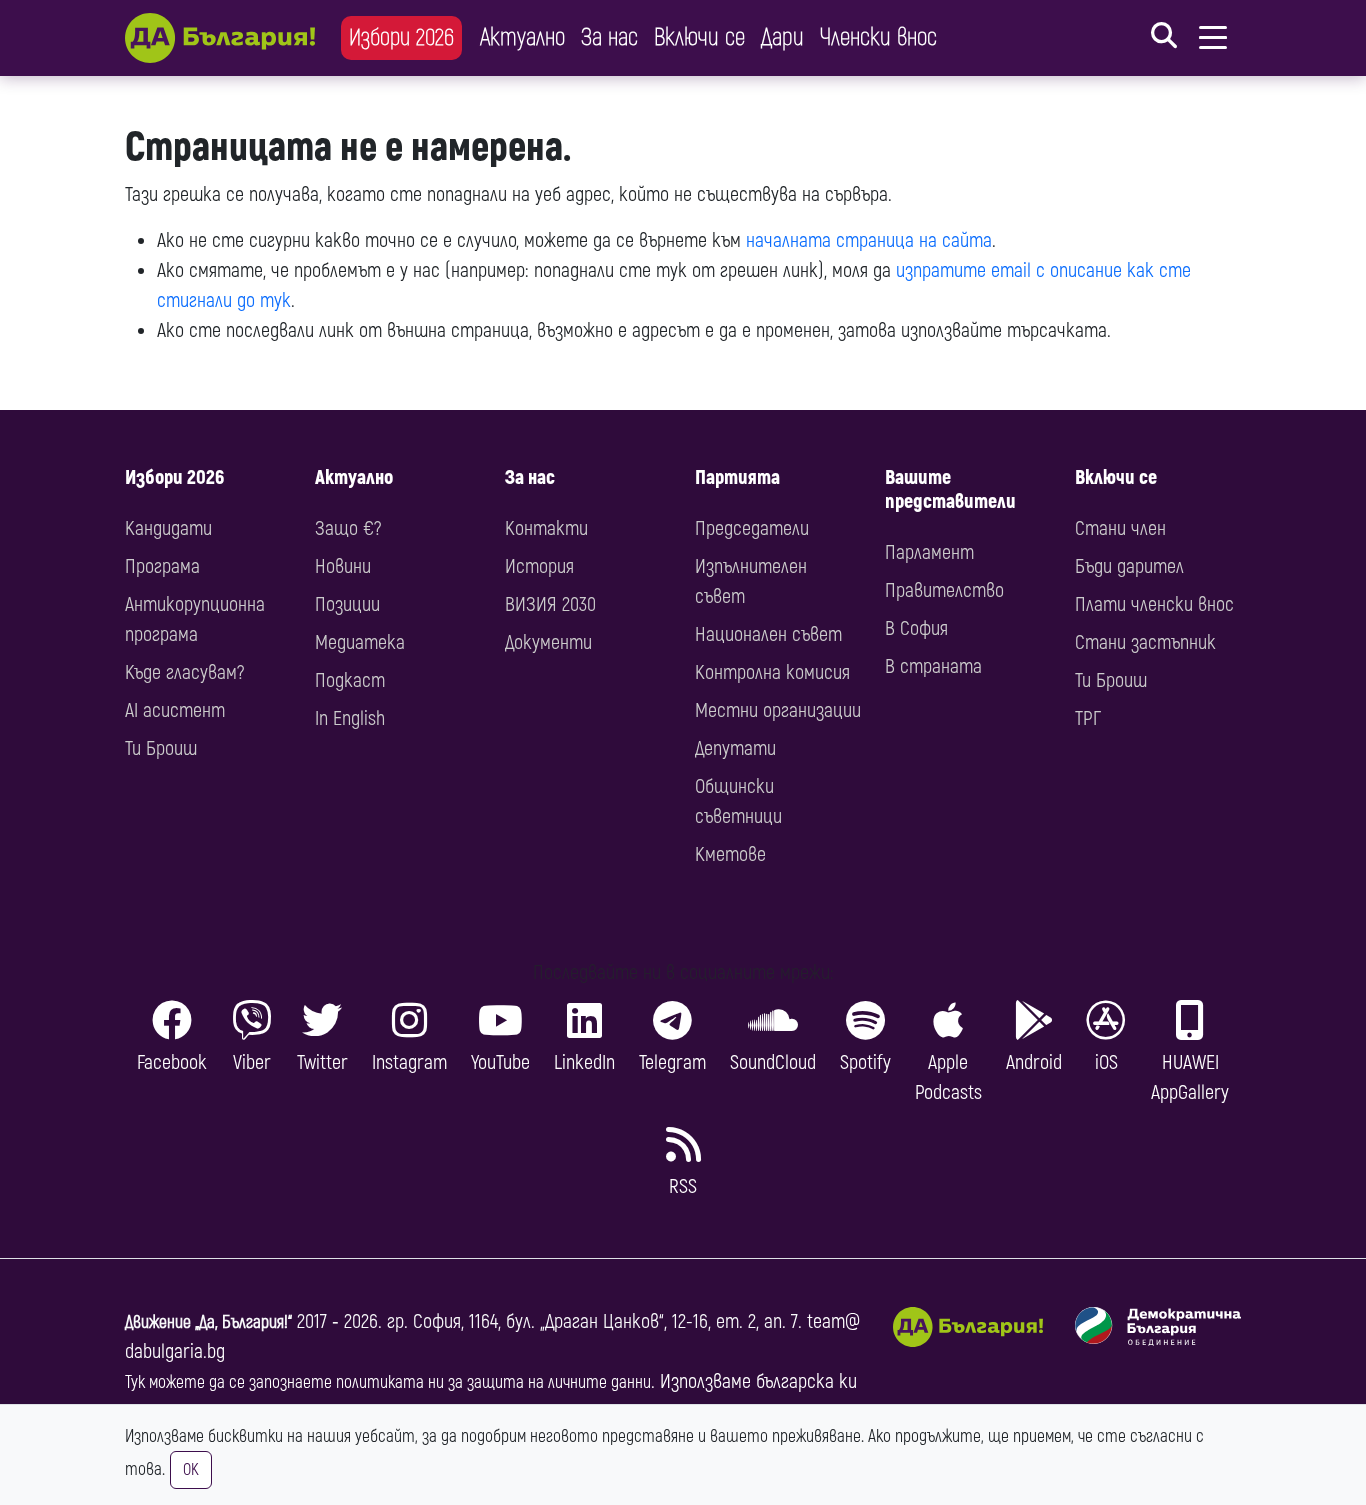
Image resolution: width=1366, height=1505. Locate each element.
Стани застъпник (1145, 642)
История (539, 566)
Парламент (929, 552)
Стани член (1120, 528)
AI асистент (175, 710)
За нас (609, 37)
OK (191, 1470)
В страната (933, 666)
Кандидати (168, 528)
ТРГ (1088, 718)
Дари (782, 37)
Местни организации (778, 710)
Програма (162, 566)
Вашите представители (950, 489)
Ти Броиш (161, 748)
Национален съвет (768, 634)
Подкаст (350, 680)
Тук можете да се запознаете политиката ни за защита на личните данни (388, 1382)
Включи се (699, 37)
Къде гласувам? (184, 672)
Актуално (522, 37)
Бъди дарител (1129, 566)
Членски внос (878, 37)
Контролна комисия (772, 672)
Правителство (944, 590)
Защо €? (348, 528)
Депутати (735, 748)
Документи (548, 642)
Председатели (752, 528)
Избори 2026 (401, 37)
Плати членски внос (1154, 604)
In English (350, 718)
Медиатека (360, 642)
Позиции (347, 604)
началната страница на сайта (869, 240)
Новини (343, 566)
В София (916, 628)
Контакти (546, 528)
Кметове (730, 854)
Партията (737, 477)
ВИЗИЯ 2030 (550, 604)
